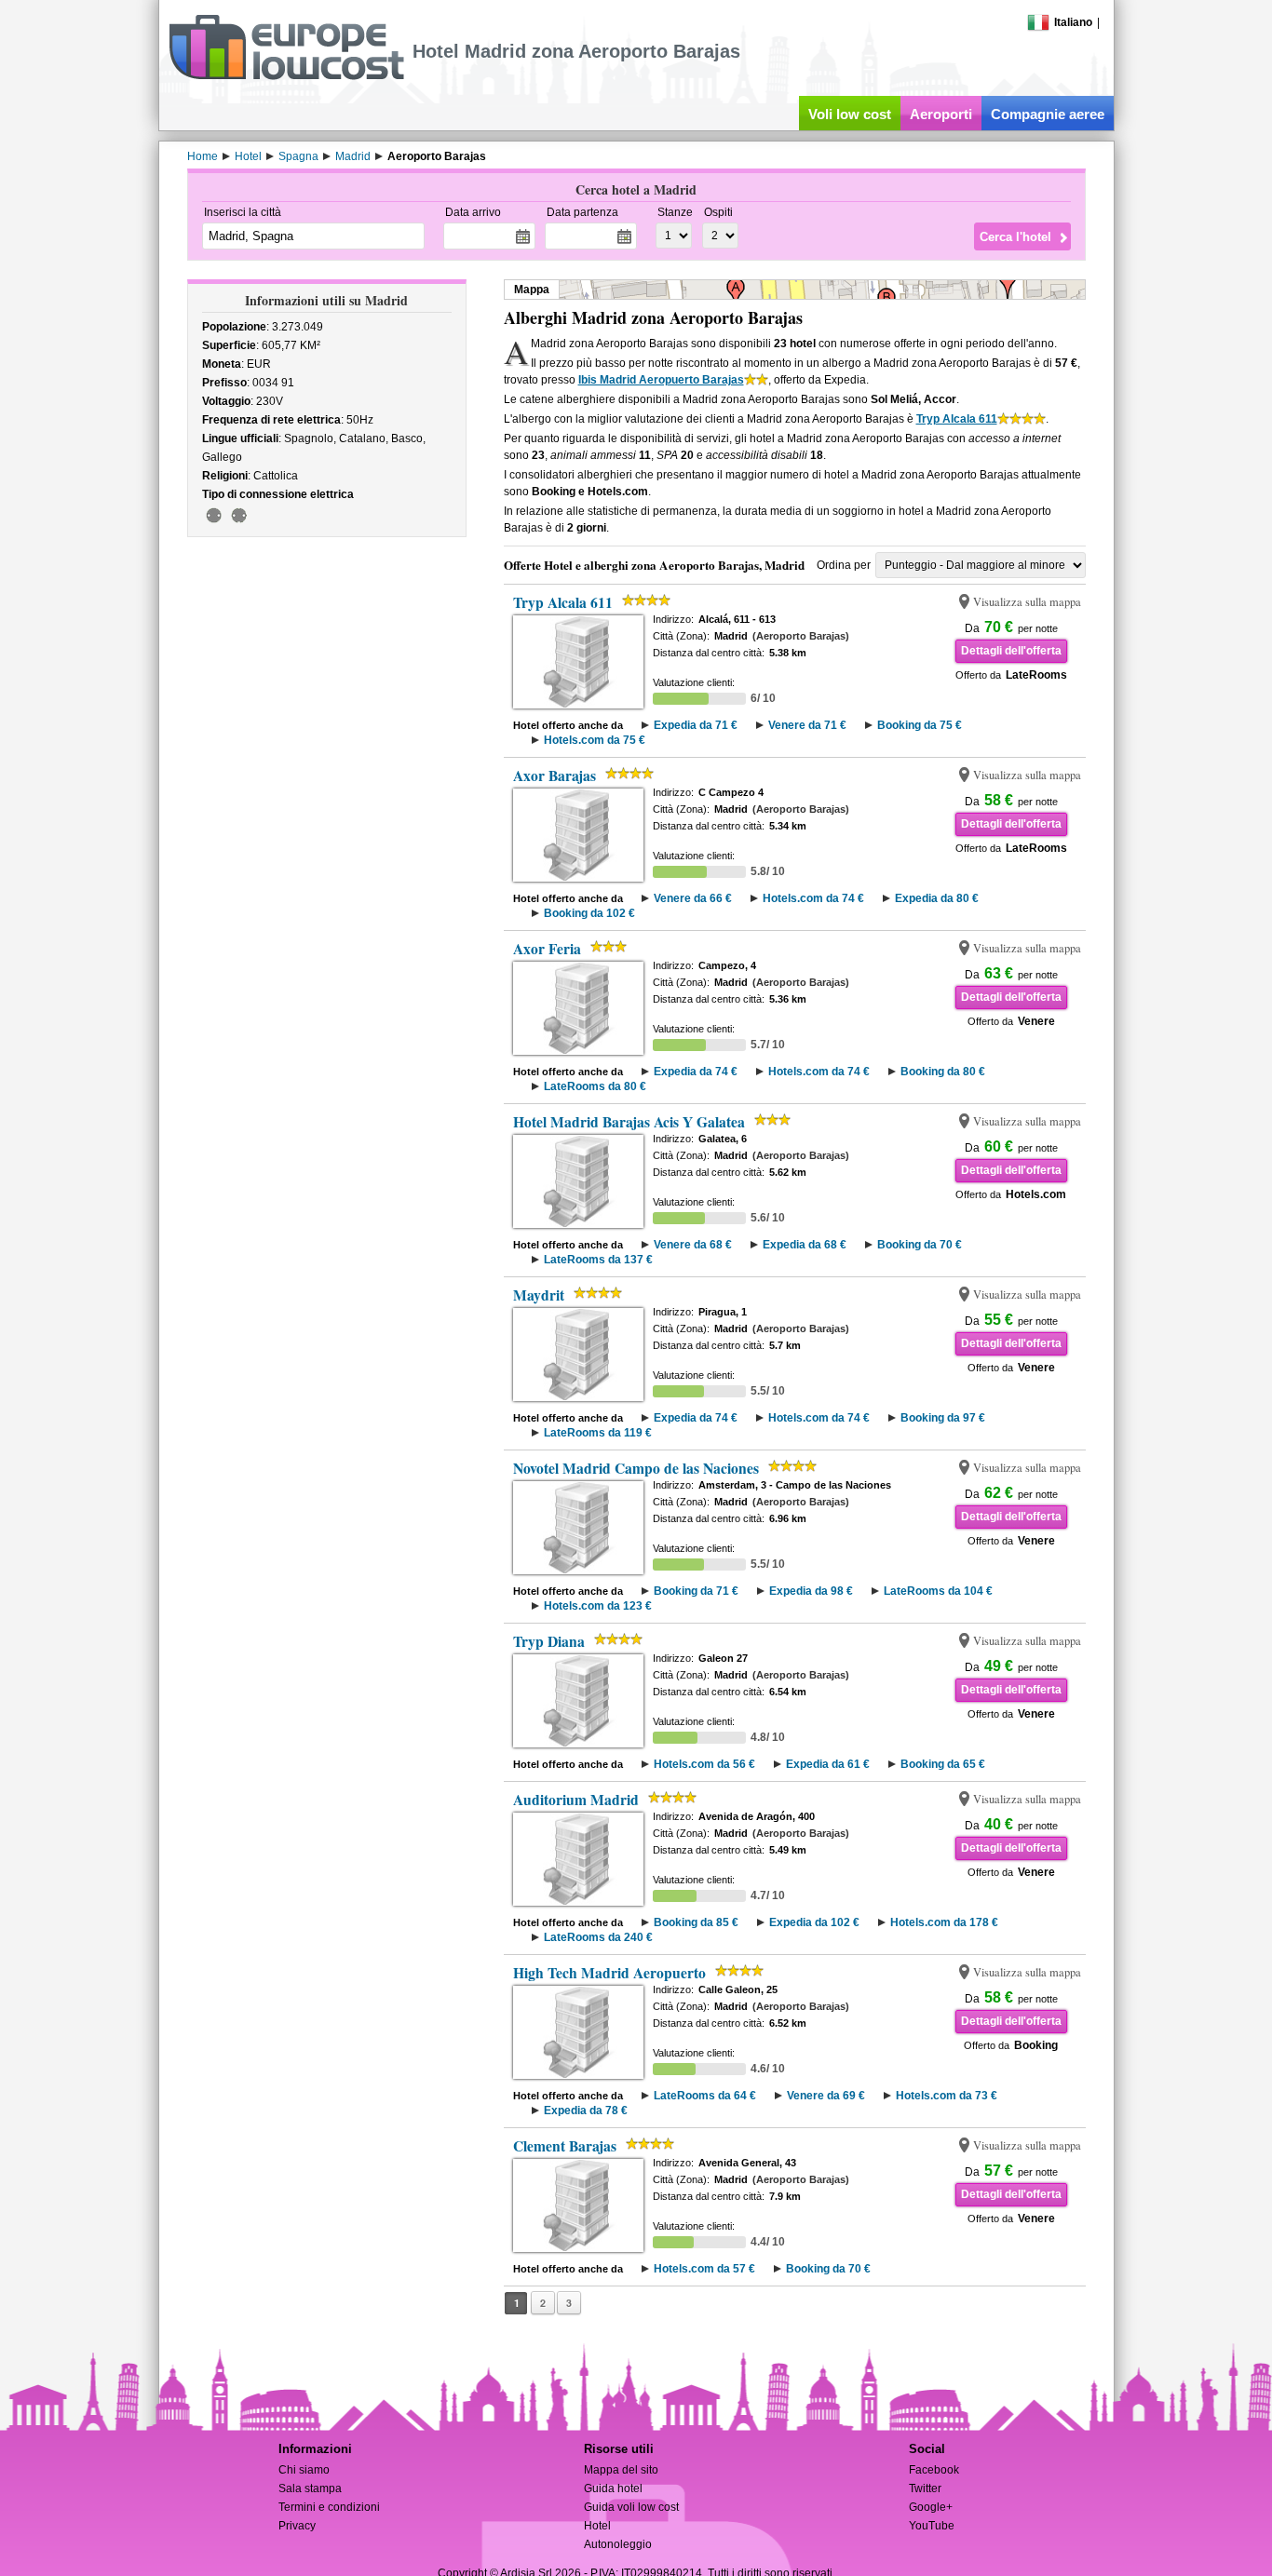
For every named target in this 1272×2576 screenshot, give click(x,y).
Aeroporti (941, 114)
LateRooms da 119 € (598, 1433)
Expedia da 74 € (696, 1072)
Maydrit (539, 1295)
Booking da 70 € (920, 1245)
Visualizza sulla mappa (1027, 602)
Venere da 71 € (807, 725)
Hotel (597, 2526)
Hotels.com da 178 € (944, 1922)
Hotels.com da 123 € (598, 1606)
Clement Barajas (565, 2146)
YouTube (932, 2526)
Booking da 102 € (589, 913)
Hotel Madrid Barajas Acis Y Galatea (629, 1122)
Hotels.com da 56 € (704, 1764)
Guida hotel (613, 2488)
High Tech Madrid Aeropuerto (609, 1973)
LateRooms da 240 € (598, 1937)
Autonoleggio (618, 2544)
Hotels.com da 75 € (595, 740)
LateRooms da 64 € (705, 2096)
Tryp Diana (549, 1641)
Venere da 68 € (693, 1245)
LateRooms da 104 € (938, 1591)
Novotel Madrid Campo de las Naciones (636, 1468)
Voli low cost (850, 114)
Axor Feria (547, 949)
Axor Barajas (555, 775)
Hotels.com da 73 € (947, 2096)
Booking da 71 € (696, 1591)
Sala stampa (310, 2488)
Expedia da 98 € (811, 1591)
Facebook (934, 2470)
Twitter (925, 2488)
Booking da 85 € (696, 1922)
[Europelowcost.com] (286, 76)
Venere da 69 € (826, 2096)
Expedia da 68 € (805, 1245)
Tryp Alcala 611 (957, 419)
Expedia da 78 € (586, 2111)
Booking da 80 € (943, 1072)
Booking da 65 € (943, 1764)
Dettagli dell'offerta (1011, 651)
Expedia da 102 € (814, 1922)
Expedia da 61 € (828, 1764)
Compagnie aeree (1048, 114)
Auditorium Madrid (576, 1800)
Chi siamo (304, 2470)
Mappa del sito (621, 2470)
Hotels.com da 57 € (704, 2269)
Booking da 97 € (943, 1418)
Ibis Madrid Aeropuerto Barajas (661, 380)
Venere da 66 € (693, 898)
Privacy (297, 2526)
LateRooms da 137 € (598, 1260)
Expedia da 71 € (696, 725)
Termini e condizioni (329, 2507)
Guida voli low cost (631, 2507)
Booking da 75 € (920, 725)
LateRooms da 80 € (595, 1086)
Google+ (931, 2507)
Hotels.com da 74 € (813, 898)
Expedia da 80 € (937, 898)
